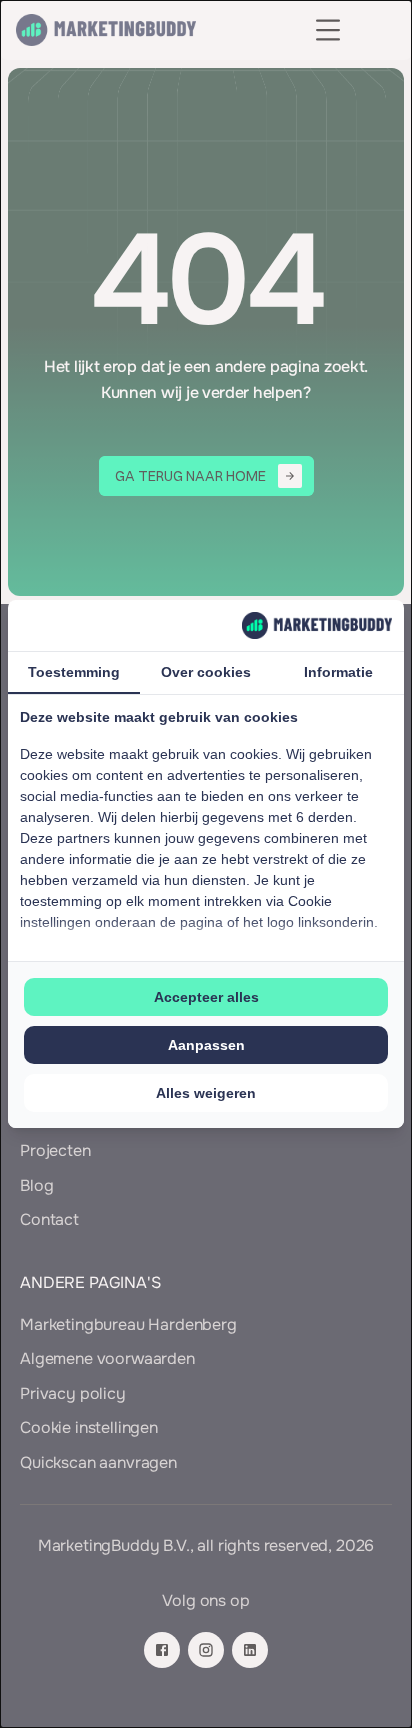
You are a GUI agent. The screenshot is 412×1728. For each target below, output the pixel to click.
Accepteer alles (206, 997)
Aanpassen (206, 1045)
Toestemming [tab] (74, 672)
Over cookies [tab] (206, 672)
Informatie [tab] (338, 672)
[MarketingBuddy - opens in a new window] (317, 625)
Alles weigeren (206, 1093)
